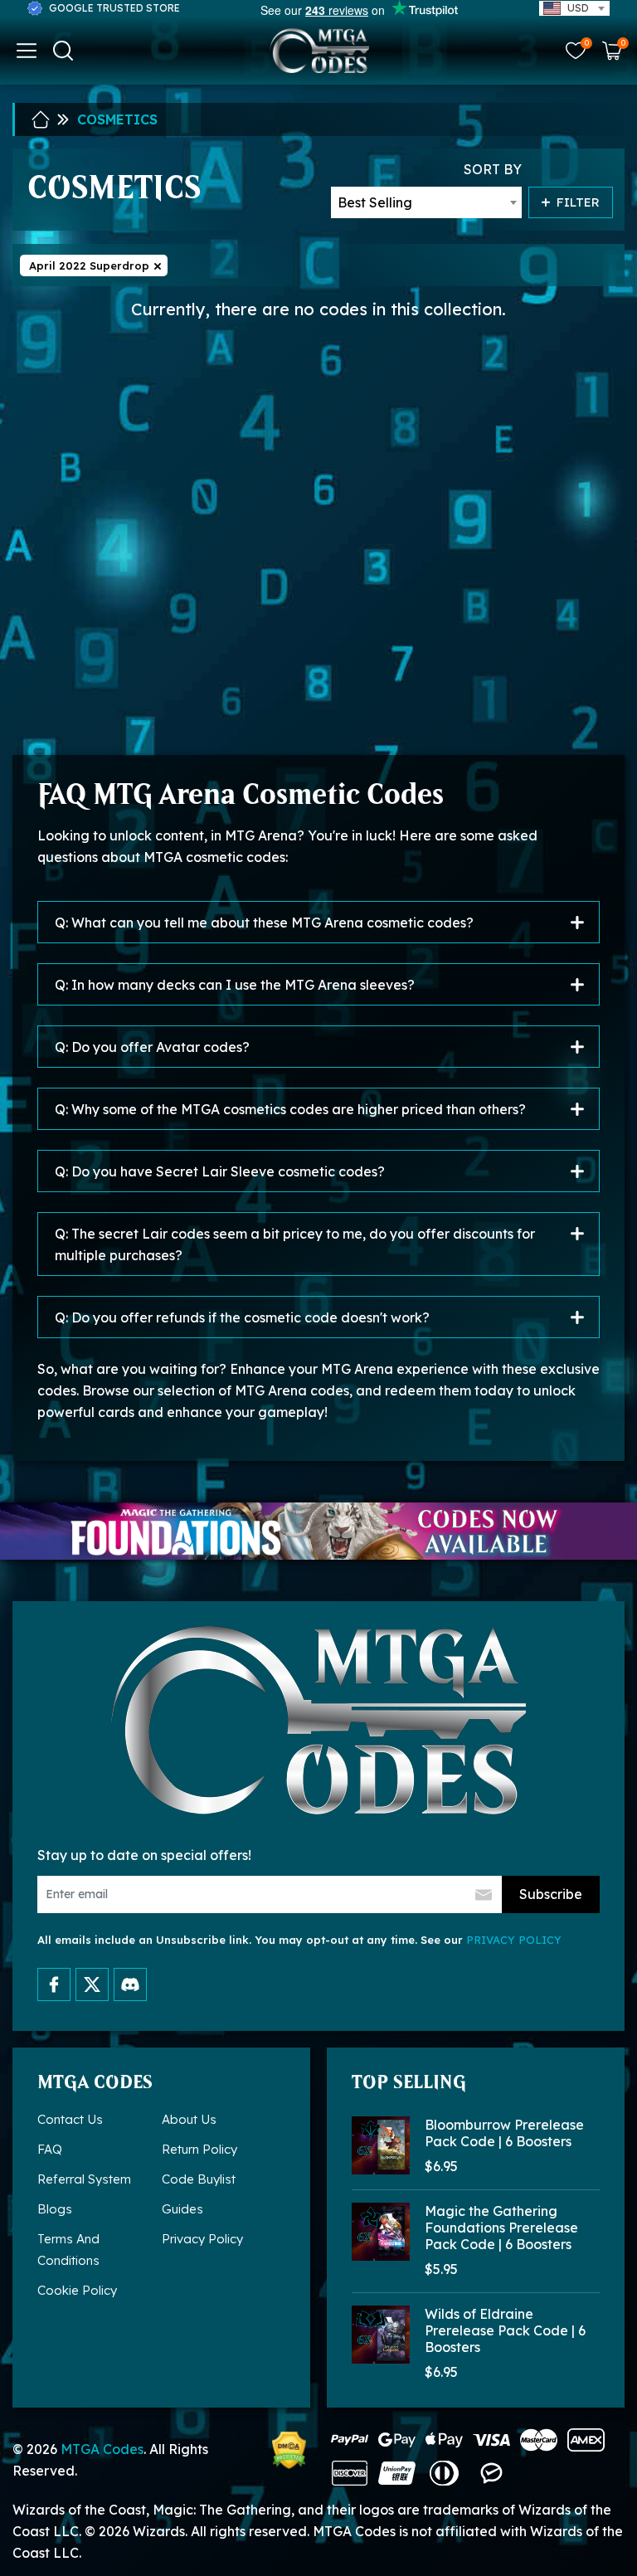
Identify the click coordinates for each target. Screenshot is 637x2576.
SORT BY (493, 169)
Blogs (55, 2209)
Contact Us (70, 2119)
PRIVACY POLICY (514, 1940)
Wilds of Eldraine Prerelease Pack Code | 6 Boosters (505, 2330)
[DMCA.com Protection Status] (289, 2450)
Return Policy (199, 2149)
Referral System (84, 2179)
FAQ (50, 2149)
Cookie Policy (77, 2290)
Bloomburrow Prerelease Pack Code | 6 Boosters (504, 2133)
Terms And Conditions (68, 2250)
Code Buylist (199, 2179)
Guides (182, 2209)
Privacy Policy (202, 2239)
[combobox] (574, 8)
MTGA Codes (102, 2449)
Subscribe (551, 1894)
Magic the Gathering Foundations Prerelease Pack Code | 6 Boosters (501, 2228)
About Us (189, 2119)
